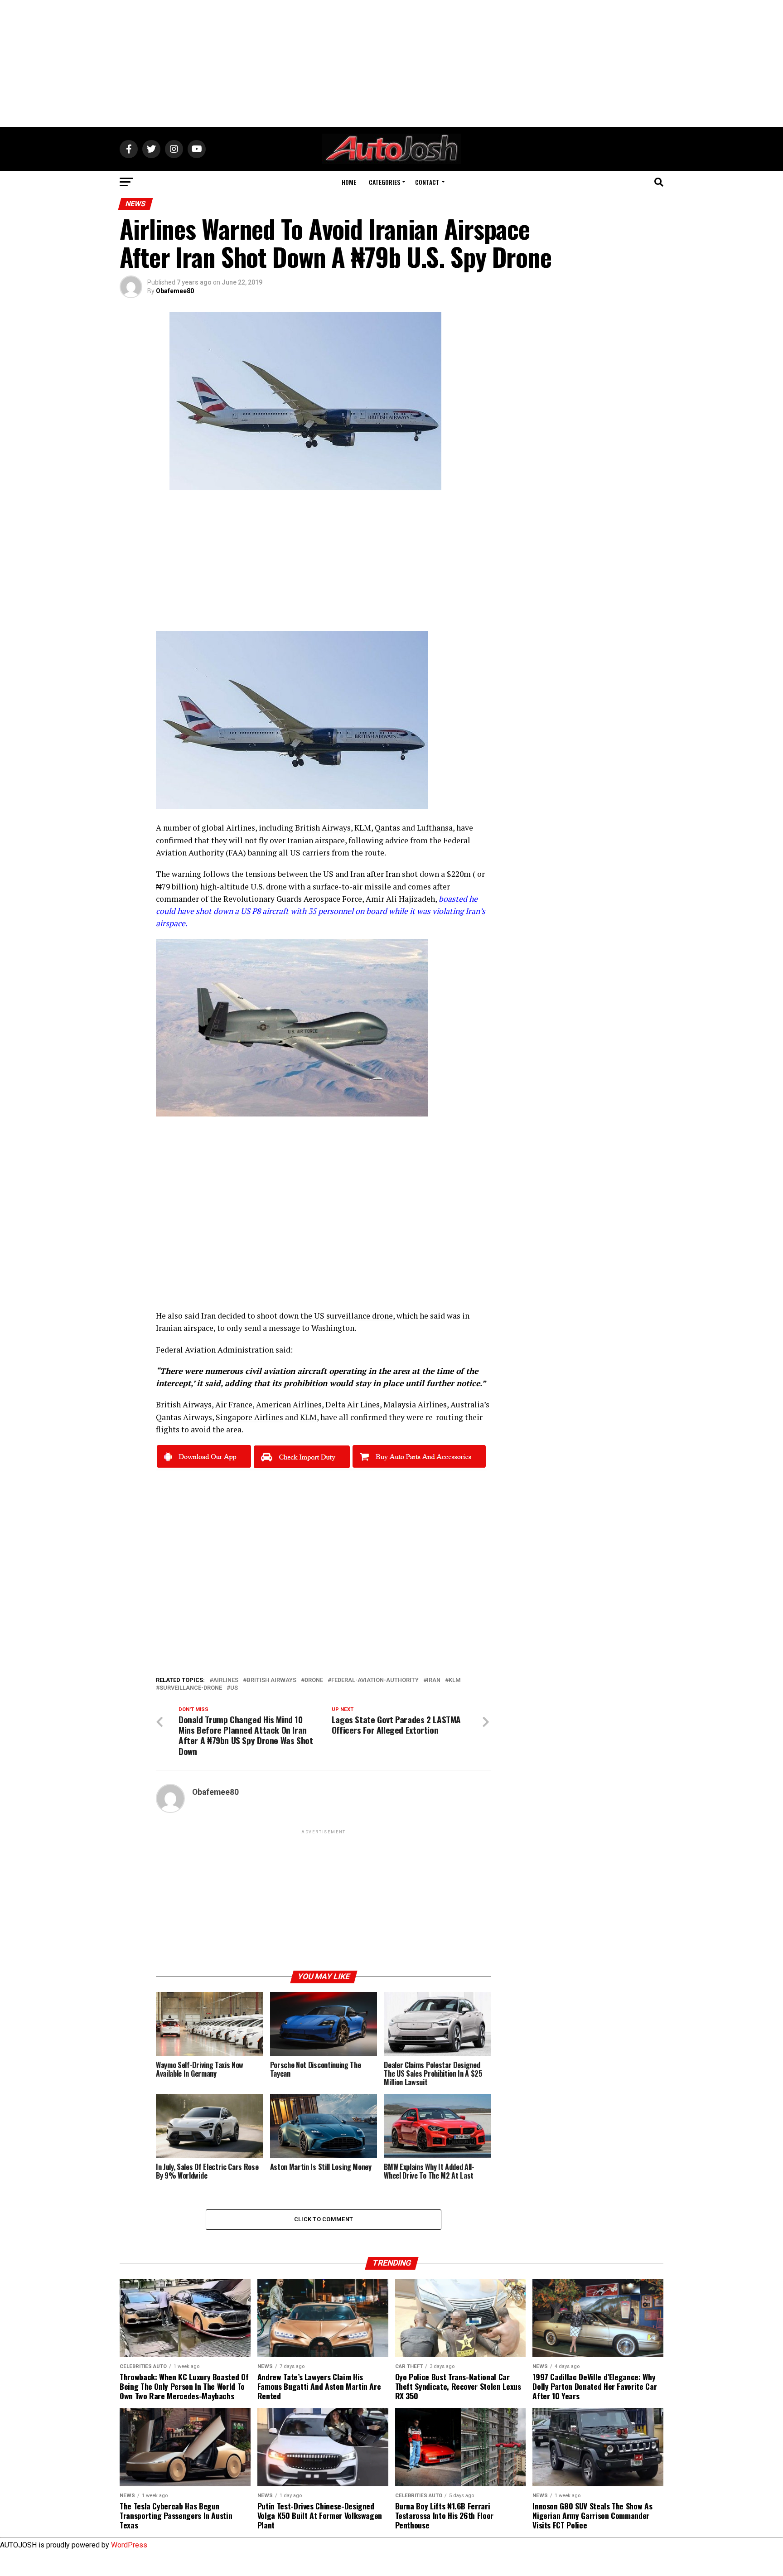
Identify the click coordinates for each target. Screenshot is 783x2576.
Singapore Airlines (249, 1417)
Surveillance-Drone (191, 1688)
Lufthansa (435, 828)
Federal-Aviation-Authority (375, 1680)
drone (276, 887)
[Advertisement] (391, 63)
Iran (434, 1680)
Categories (384, 182)
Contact (427, 182)
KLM (363, 828)
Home (349, 182)
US (234, 1688)
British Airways (323, 828)
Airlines (226, 1680)
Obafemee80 (175, 291)
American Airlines (289, 1404)
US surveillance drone (353, 1316)
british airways (271, 1680)
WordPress (129, 2545)
